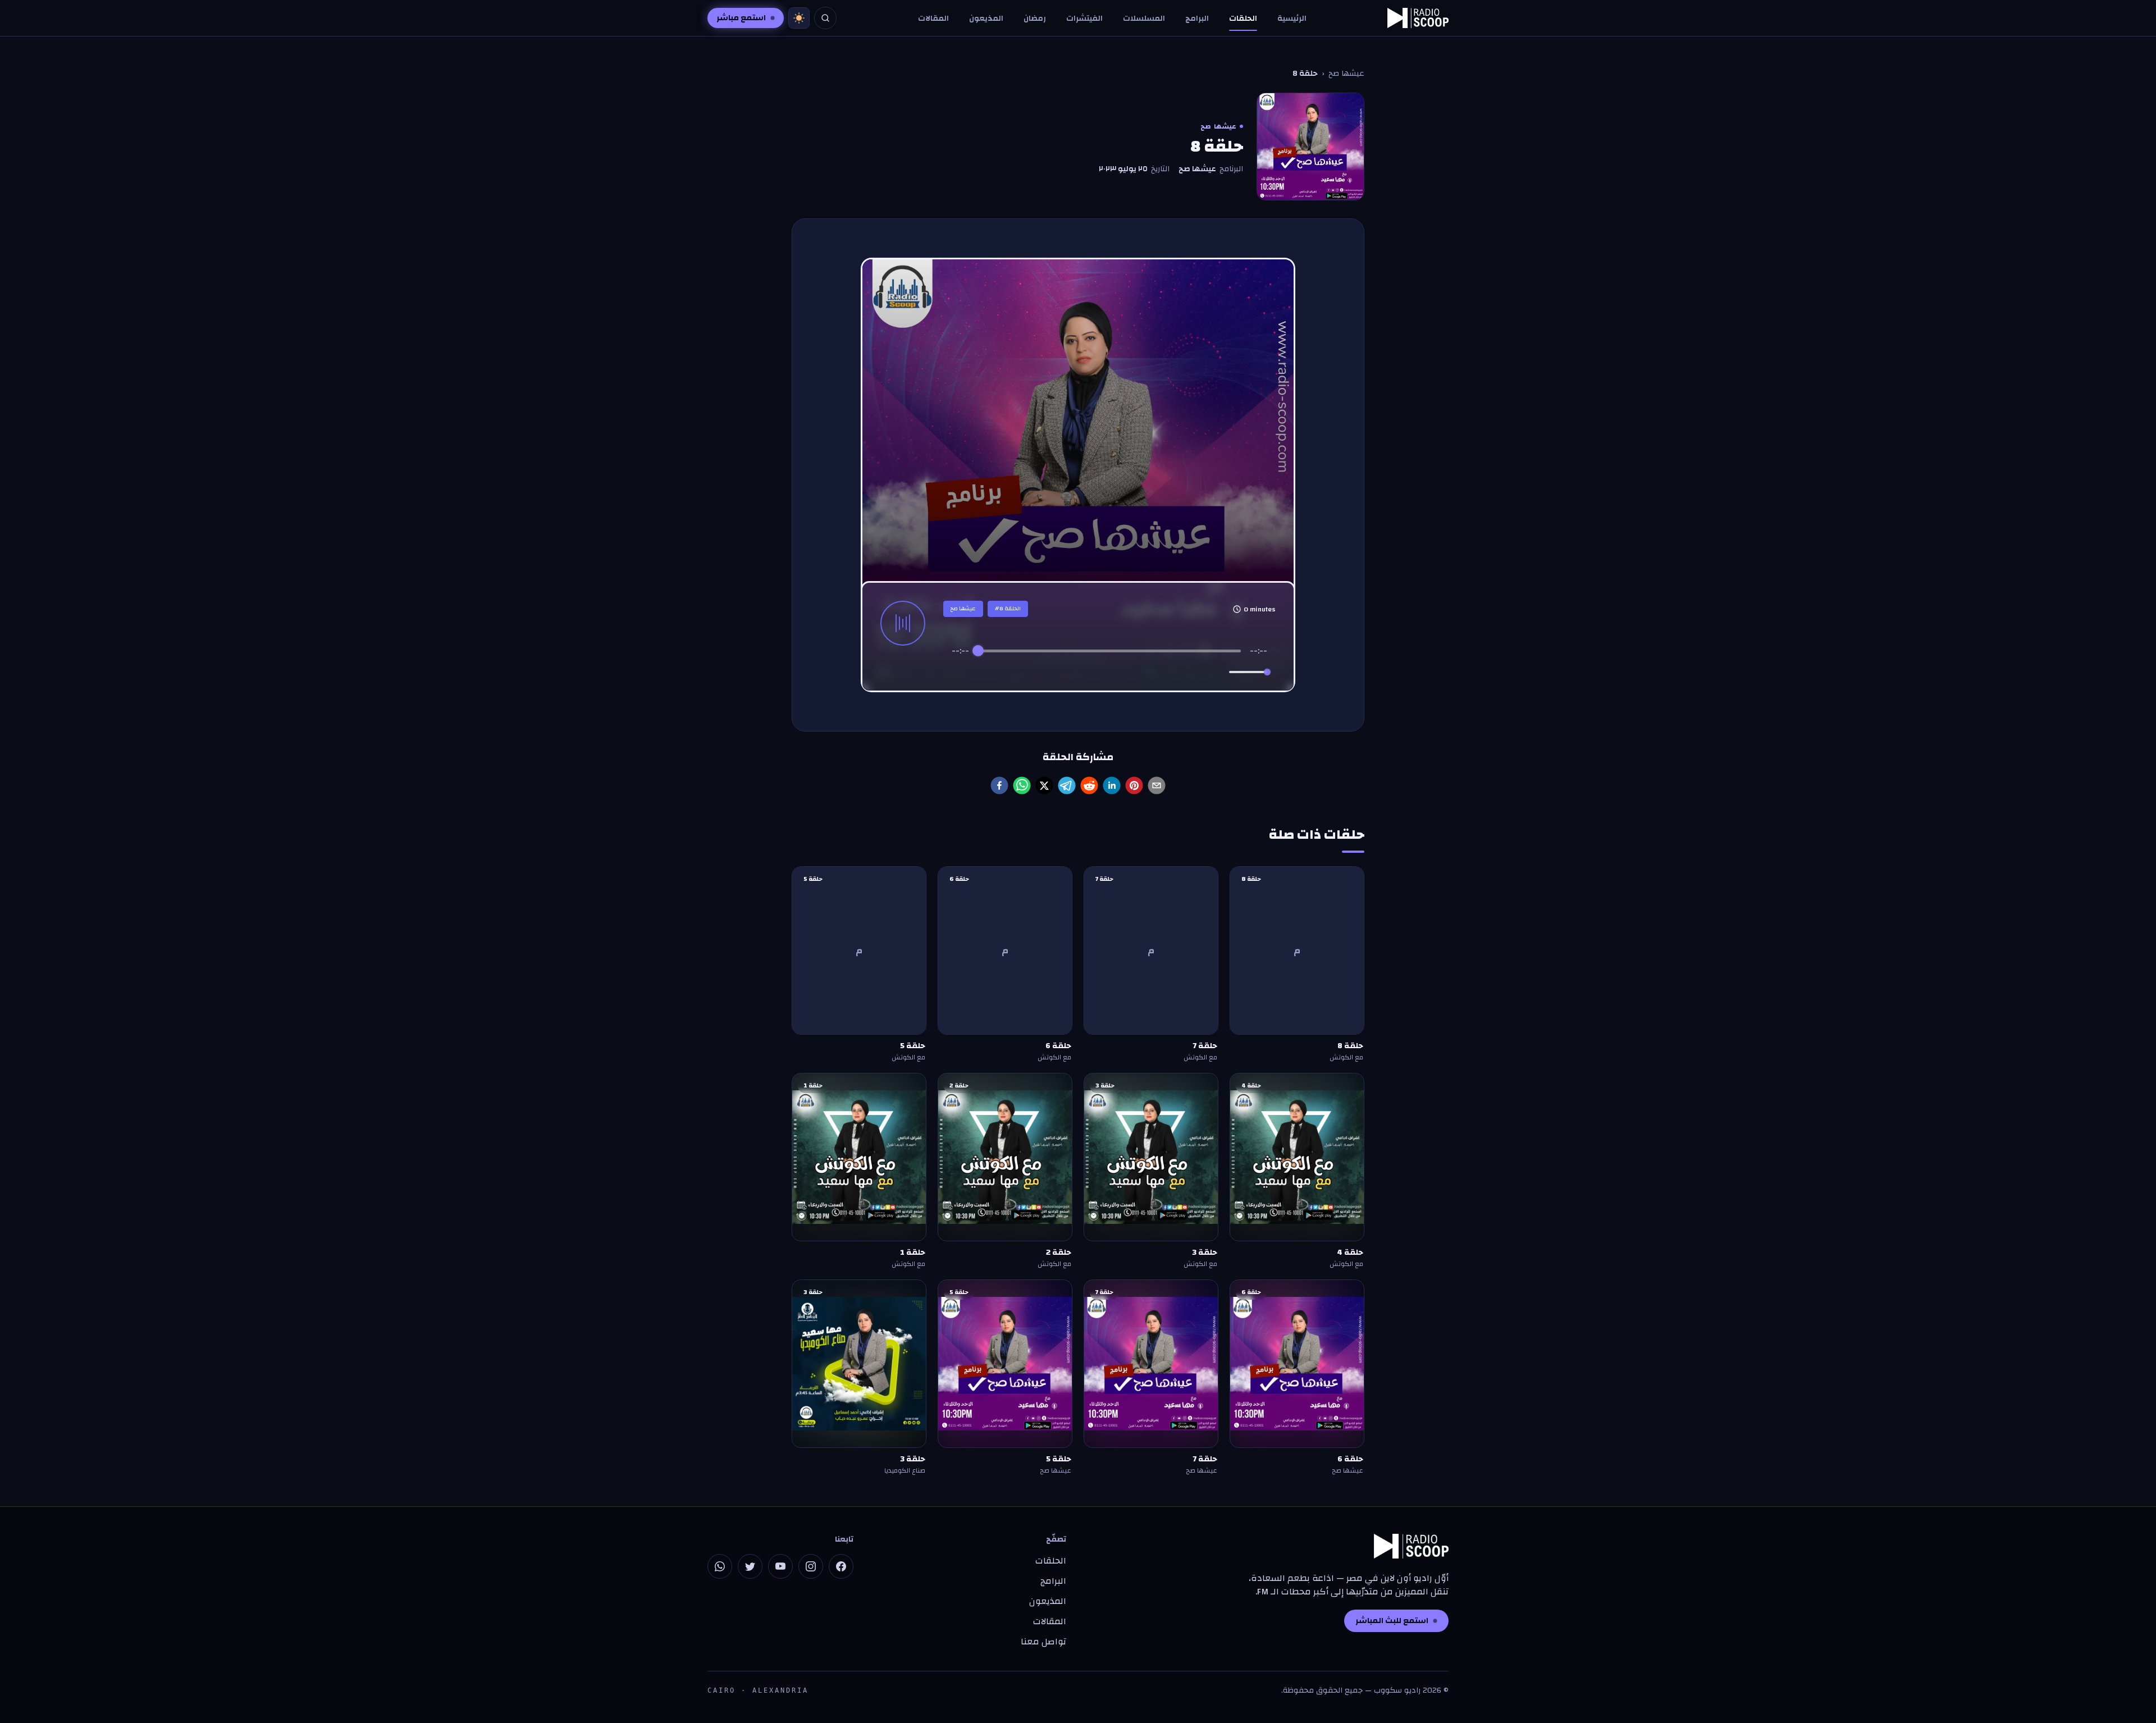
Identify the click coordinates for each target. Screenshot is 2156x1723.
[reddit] (1089, 785)
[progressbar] (1110, 651)
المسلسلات (1144, 19)
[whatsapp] (1022, 785)
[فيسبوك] (841, 1566)
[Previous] (1062, 672)
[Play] (1109, 672)
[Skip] (1157, 672)
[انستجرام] (811, 1566)
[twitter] (1044, 785)
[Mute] (1218, 672)
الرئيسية (1292, 19)
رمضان (1035, 19)
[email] (1157, 785)
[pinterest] (1134, 785)
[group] (1109, 664)
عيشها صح (1346, 74)
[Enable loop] (959, 672)
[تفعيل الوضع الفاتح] (799, 18)
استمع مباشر (741, 18)
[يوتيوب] (780, 1566)
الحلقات (1243, 19)
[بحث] (825, 18)
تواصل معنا (1043, 1642)
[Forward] (1134, 672)
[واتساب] (720, 1566)
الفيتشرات (1084, 19)
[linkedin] (1112, 785)
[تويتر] (750, 1566)
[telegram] (1067, 785)
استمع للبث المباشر (1392, 1621)
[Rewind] (1085, 672)
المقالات (933, 19)
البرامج (1197, 19)
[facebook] (999, 785)
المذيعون (986, 19)
